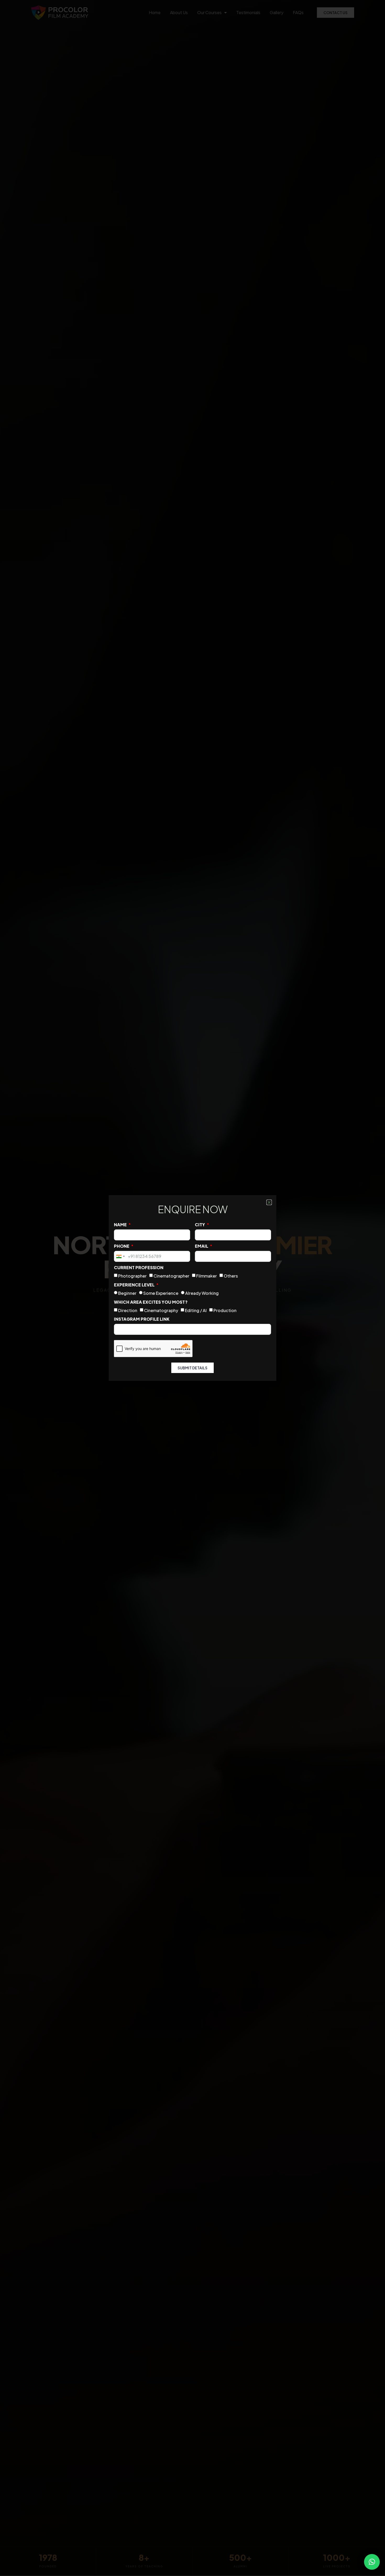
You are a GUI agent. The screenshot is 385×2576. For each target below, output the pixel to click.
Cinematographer (171, 1276)
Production (225, 1310)
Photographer (132, 1276)
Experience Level (135, 1285)
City (200, 1225)
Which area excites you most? (151, 1302)
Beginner (127, 1293)
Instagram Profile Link (142, 1319)
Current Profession (139, 1267)
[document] (192, 1288)
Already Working (202, 1293)
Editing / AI (196, 1310)
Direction (128, 1310)
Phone (122, 1246)
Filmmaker (207, 1276)
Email (202, 1246)
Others (231, 1276)
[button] (372, 2562)
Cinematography (161, 1310)
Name (121, 1225)
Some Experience (161, 1293)
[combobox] (120, 1256)
